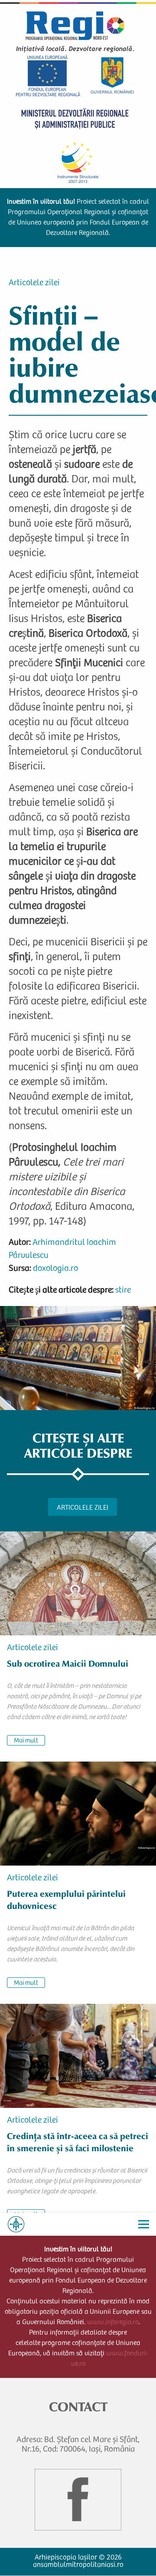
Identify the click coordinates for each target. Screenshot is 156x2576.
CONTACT (78, 2407)
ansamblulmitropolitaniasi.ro (78, 2565)
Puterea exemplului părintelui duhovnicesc (66, 1900)
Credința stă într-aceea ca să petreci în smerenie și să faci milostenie (78, 2142)
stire (123, 1291)
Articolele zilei (34, 283)
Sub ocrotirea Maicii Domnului (68, 1664)
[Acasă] (16, 2224)
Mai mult (26, 1741)
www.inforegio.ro (113, 2322)
